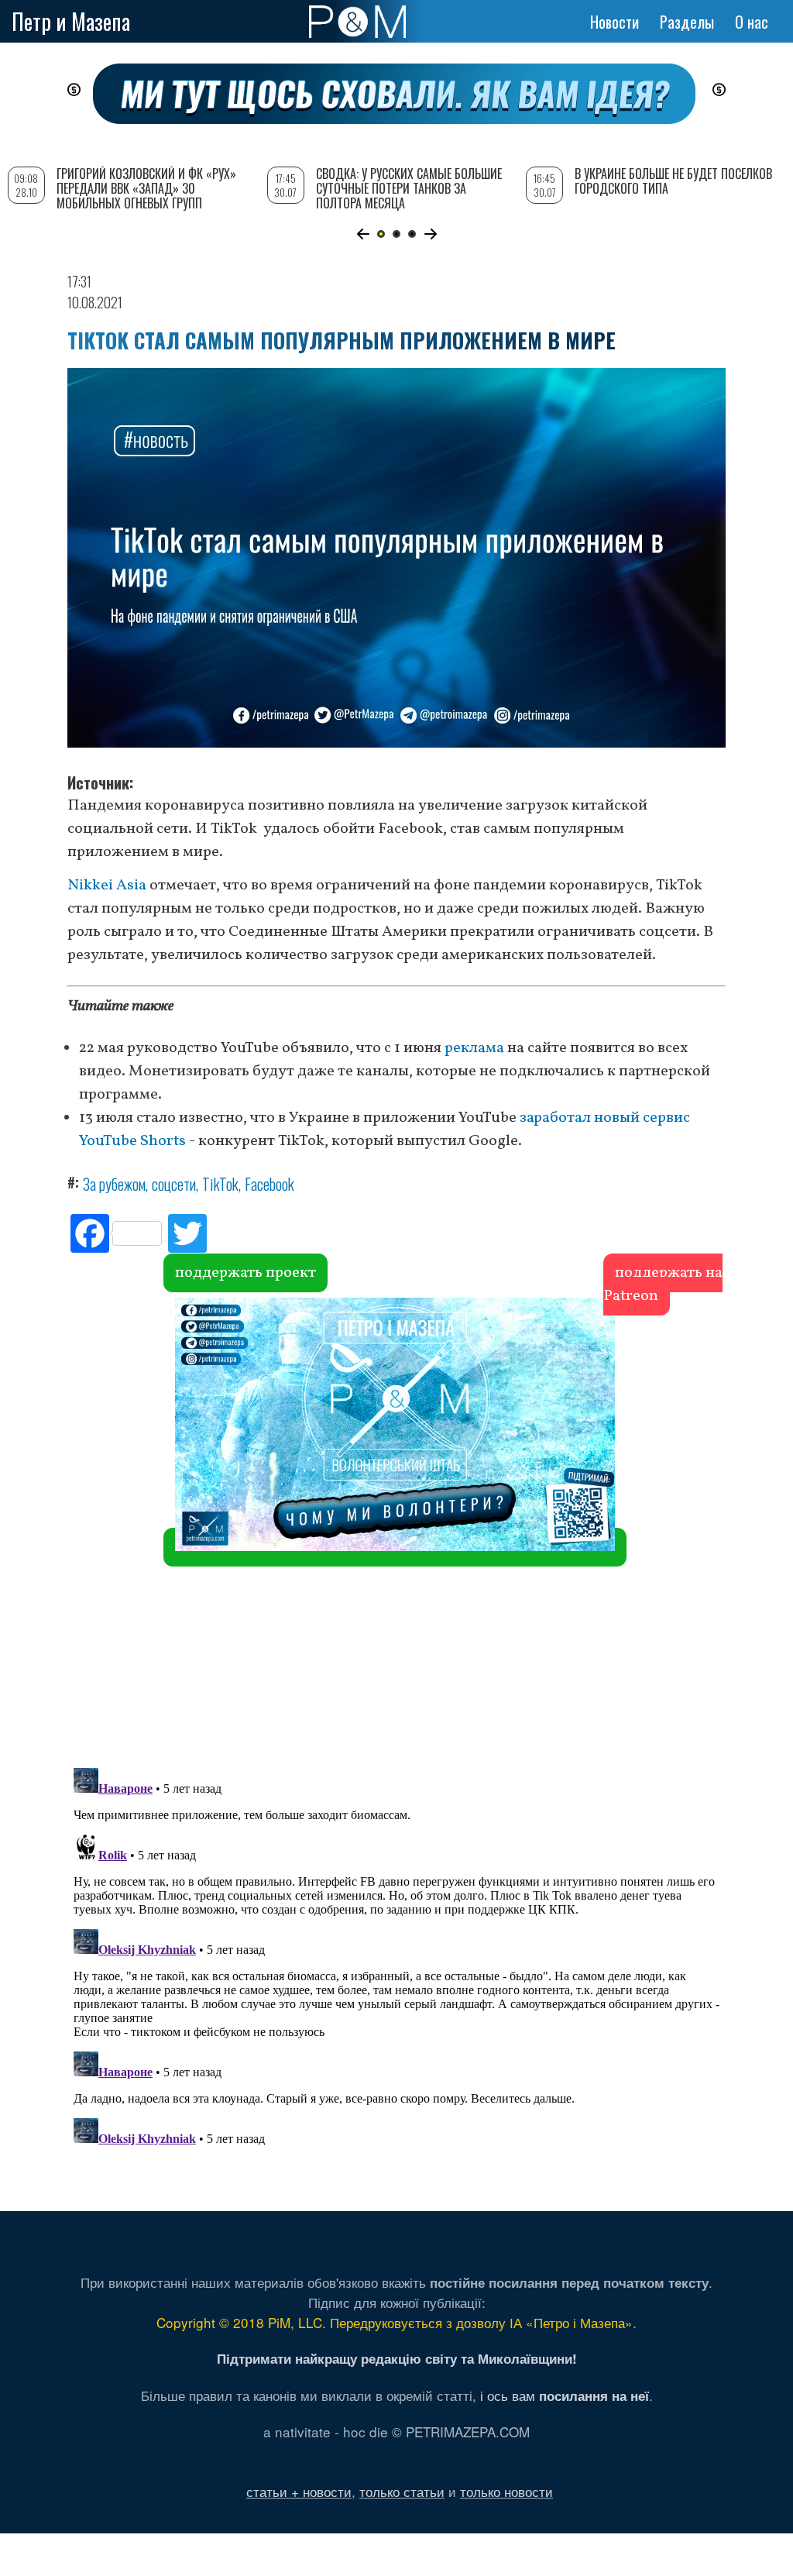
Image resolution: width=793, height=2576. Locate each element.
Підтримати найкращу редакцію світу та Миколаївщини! (397, 2358)
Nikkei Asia (107, 886)
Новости (614, 22)
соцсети (174, 1184)
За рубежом (114, 1184)
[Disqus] (396, 1528)
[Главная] (357, 22)
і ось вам (565, 2395)
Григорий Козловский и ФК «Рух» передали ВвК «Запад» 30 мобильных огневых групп (146, 188)
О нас (752, 22)
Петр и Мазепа (71, 21)
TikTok (220, 1184)
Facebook (269, 1184)
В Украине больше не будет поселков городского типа (673, 181)
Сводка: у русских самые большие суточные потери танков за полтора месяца (409, 188)
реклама (474, 1048)
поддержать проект (245, 1273)
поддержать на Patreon (663, 1285)
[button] (363, 234)
